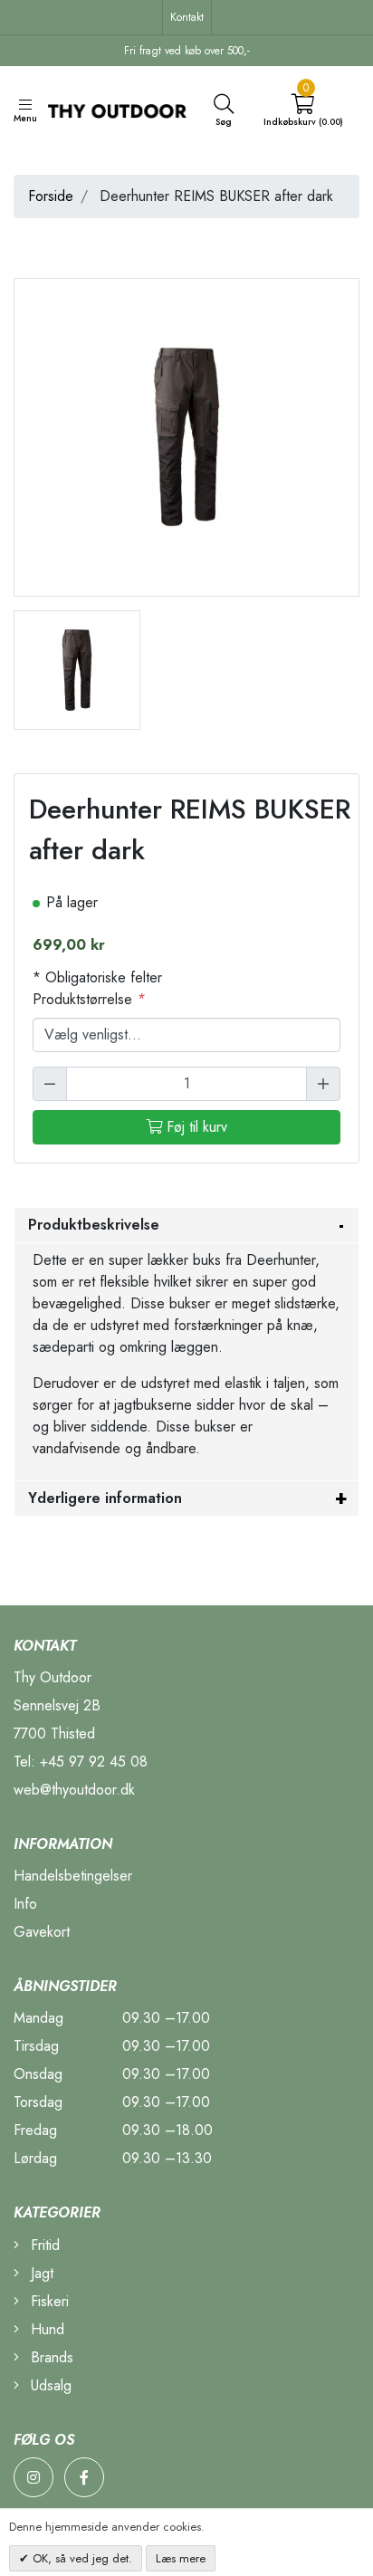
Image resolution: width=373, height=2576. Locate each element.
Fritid (43, 2245)
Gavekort (42, 1932)
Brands (50, 2357)
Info (25, 1904)
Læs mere (181, 2558)
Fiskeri (48, 2301)
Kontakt (187, 17)
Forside (51, 196)
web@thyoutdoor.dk (74, 1790)
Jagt (40, 2273)
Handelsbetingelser (73, 1876)
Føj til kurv (195, 1127)
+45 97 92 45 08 (94, 1762)
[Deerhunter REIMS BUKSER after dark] (77, 669)
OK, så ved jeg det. (81, 2558)
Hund (45, 2329)
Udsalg (49, 2385)
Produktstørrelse (89, 999)
